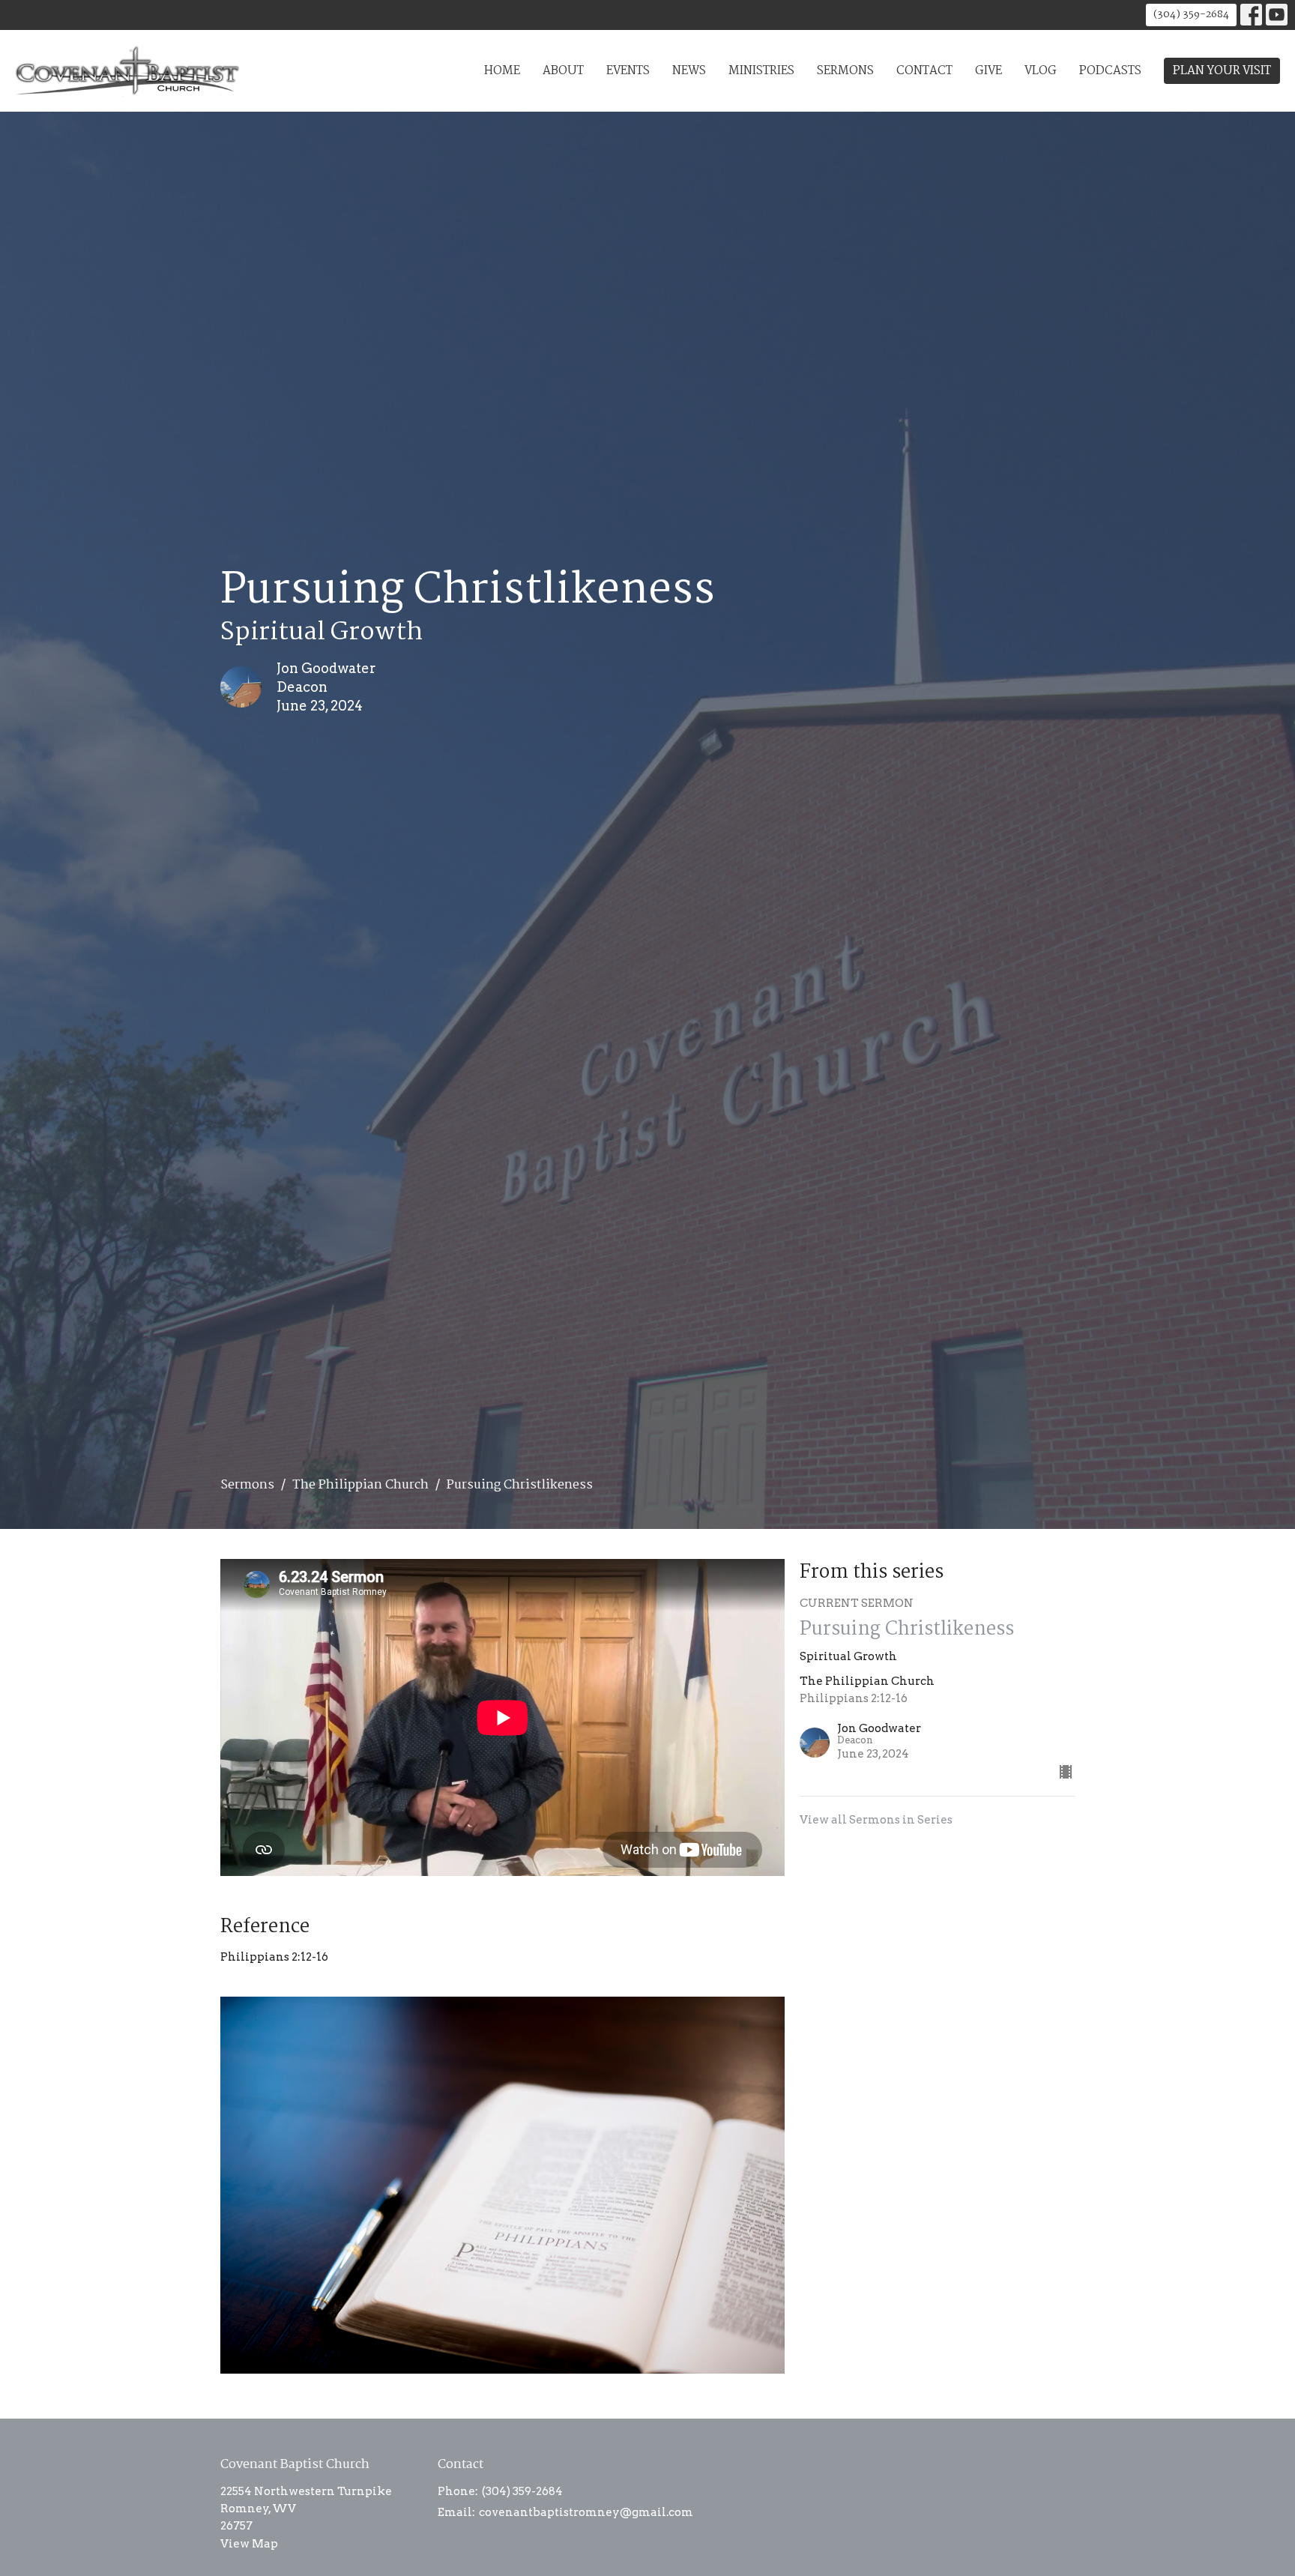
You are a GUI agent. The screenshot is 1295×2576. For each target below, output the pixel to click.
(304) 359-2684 (1191, 14)
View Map (249, 2544)
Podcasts (1110, 71)
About (563, 71)
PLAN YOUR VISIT (1222, 71)
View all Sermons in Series (876, 1820)
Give (988, 71)
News (689, 71)
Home (502, 71)
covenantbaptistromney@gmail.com (586, 2512)
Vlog (1041, 71)
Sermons (845, 71)
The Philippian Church (360, 1485)
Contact (924, 71)
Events (628, 71)
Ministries (761, 71)
